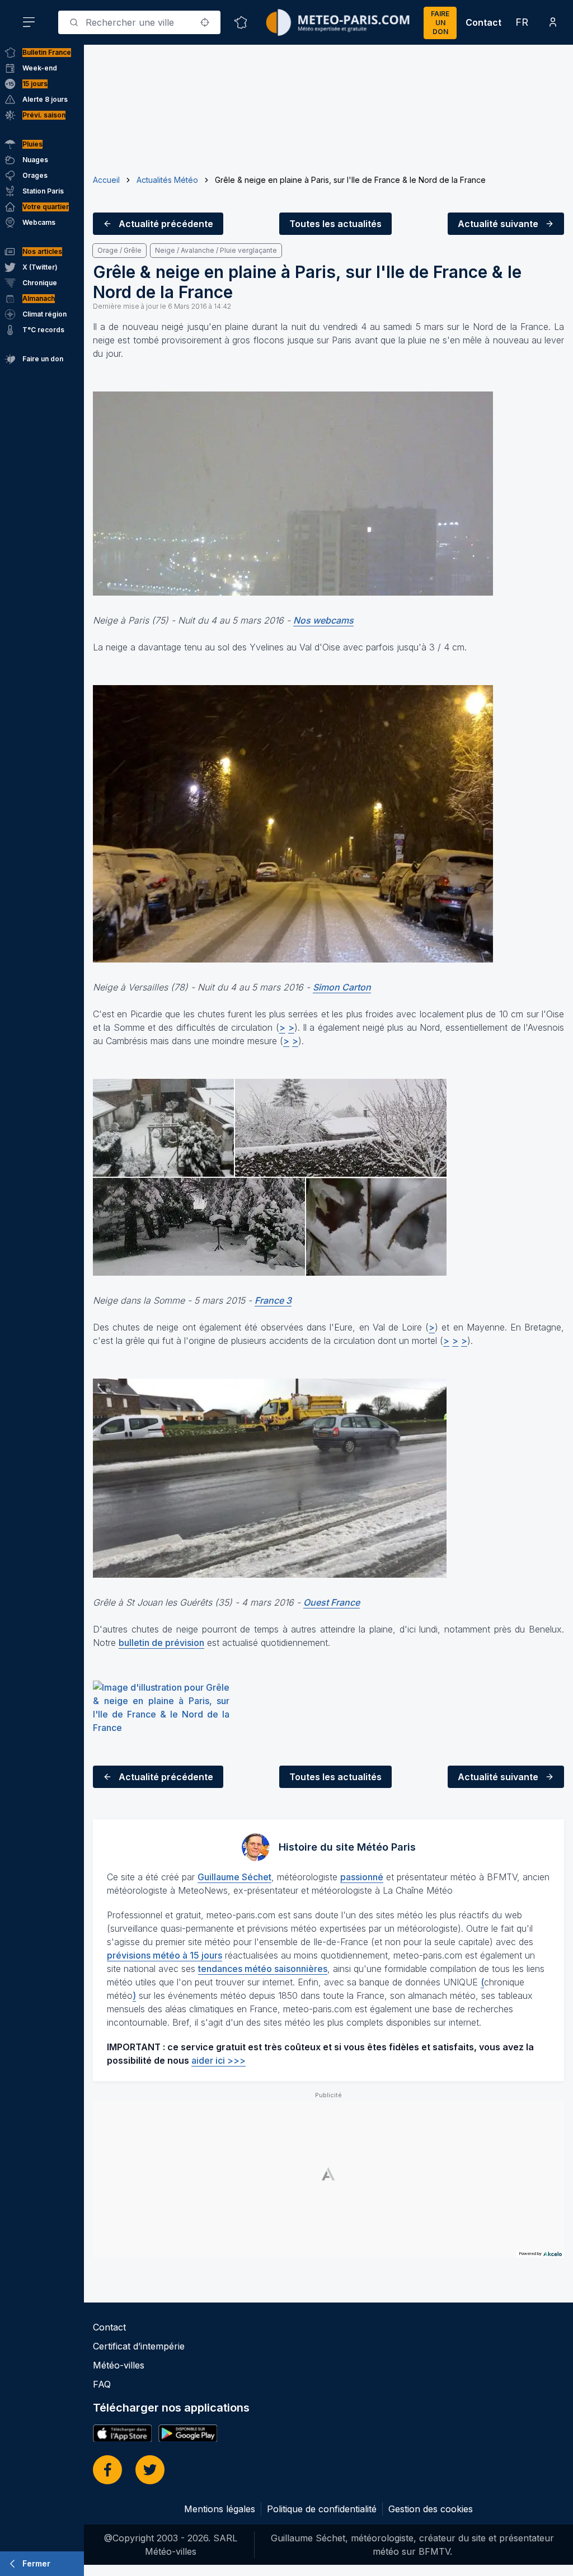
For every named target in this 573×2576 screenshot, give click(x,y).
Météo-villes (119, 2365)
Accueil (106, 180)
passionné (362, 1877)
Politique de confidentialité (322, 2509)
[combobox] (139, 22)
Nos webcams (323, 620)
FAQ (102, 2384)
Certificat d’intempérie (139, 2346)
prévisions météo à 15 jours (165, 1955)
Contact (483, 22)
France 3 (273, 1300)
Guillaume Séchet (234, 1877)
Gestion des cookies (431, 2509)
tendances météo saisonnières (263, 1969)
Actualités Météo (167, 180)
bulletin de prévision (161, 1643)
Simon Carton (342, 987)
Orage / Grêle (119, 250)
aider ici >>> (219, 2060)
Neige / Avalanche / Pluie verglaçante (216, 250)
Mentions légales (220, 2509)
